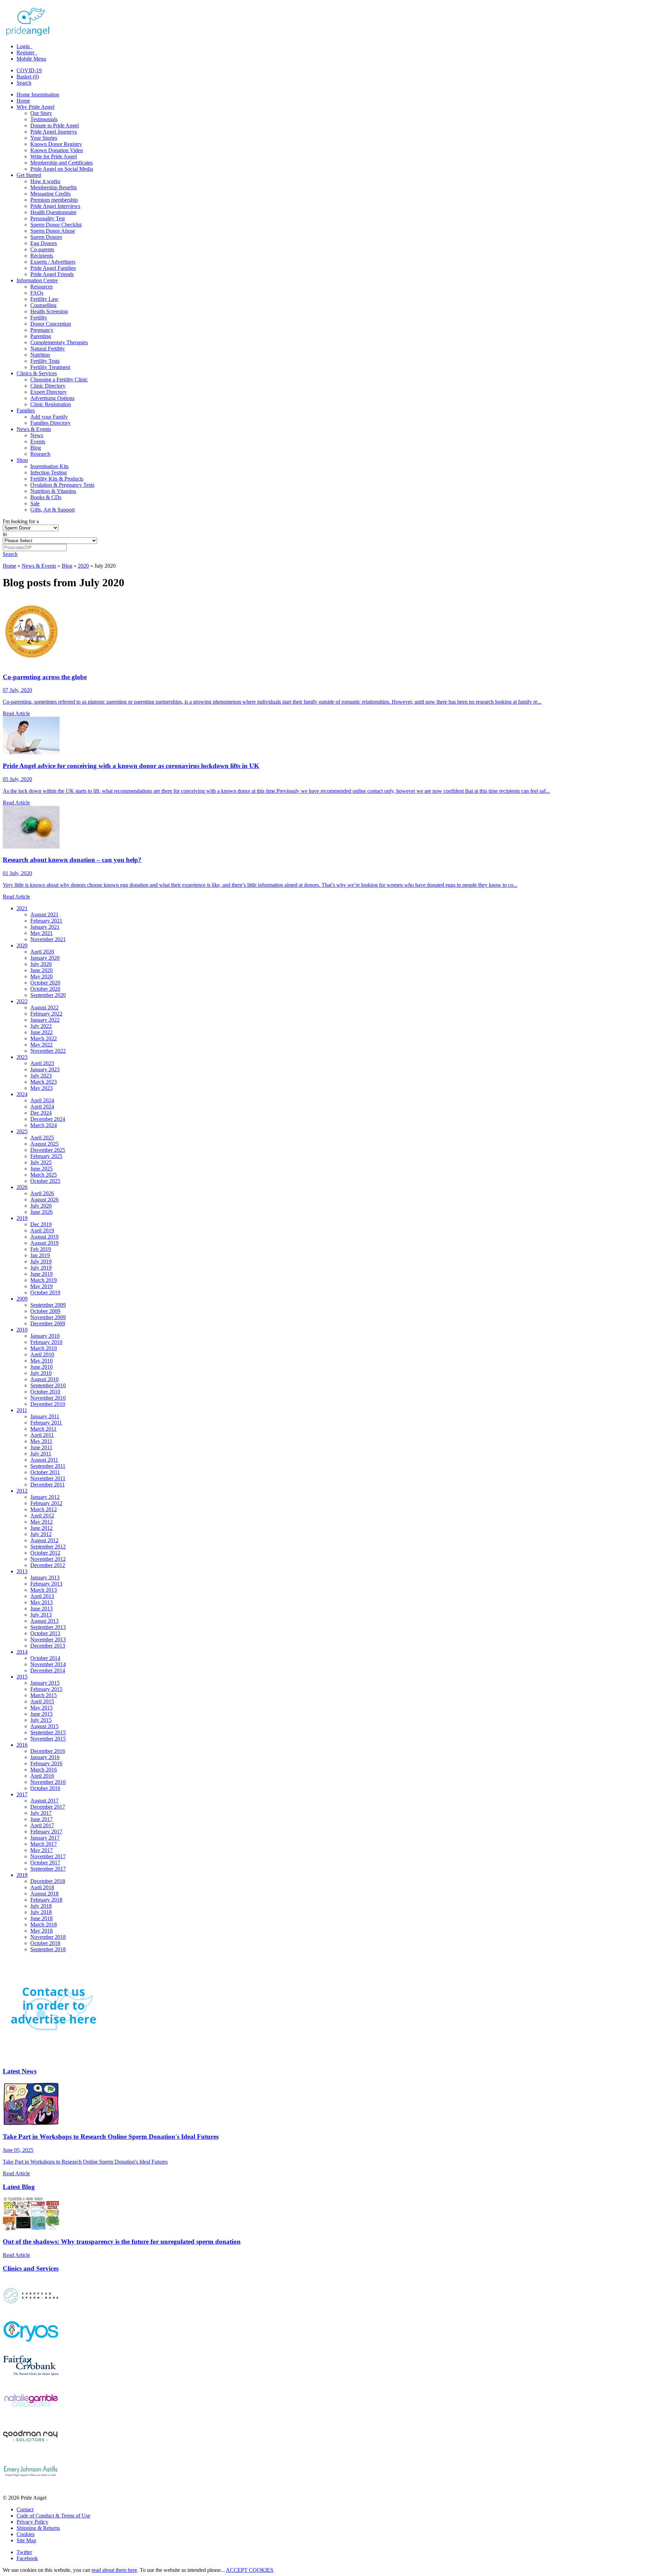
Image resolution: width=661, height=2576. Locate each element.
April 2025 (42, 1138)
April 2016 (42, 1776)
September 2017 (48, 1869)
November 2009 (48, 1317)
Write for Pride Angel (54, 156)
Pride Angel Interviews (55, 206)
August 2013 (44, 1621)
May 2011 (41, 1441)
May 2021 (41, 933)
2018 (22, 1875)
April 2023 (42, 1063)
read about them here (114, 2570)
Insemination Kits (49, 466)
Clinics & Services (37, 373)
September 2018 (48, 1949)
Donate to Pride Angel (55, 125)
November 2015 (48, 1739)
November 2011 (48, 1478)
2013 (22, 1571)
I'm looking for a (21, 521)
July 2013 (41, 1615)
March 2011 (43, 1429)
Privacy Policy (32, 2522)
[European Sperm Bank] (31, 2310)
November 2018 (48, 1937)
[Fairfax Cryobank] (31, 2381)
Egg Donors (44, 243)
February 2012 (46, 1503)
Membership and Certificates (61, 163)
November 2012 (48, 1559)
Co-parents (42, 249)
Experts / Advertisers (53, 262)
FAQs (37, 293)
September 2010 (48, 1385)
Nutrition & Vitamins (53, 491)
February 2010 (46, 1342)
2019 (22, 1218)
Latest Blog (19, 2187)
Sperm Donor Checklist (56, 225)
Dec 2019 (41, 1224)
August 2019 (44, 1237)
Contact (25, 2509)
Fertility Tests (45, 361)
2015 (22, 1677)
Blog (36, 448)
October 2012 (45, 1553)
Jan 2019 (40, 1255)
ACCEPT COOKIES (250, 2570)
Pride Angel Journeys (54, 132)
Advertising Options (52, 398)
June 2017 (41, 1819)
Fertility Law (44, 299)
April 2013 (42, 1596)
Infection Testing (49, 472)
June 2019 (41, 1274)
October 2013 (45, 1633)
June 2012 (41, 1528)
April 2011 (42, 1435)
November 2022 (48, 1051)
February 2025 (46, 1156)
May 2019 (41, 1286)
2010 (22, 1330)
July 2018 (41, 1906)
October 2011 (45, 1472)
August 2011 (44, 1460)
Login (24, 46)
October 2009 (45, 1311)
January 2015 (45, 1683)
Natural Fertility (48, 349)
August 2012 (44, 1540)
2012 (22, 1491)
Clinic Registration (51, 404)
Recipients (42, 256)
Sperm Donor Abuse (53, 231)
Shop (22, 460)
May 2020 (41, 976)
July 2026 (41, 1206)
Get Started (29, 175)
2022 (22, 1001)
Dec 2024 (41, 1113)
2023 (22, 1057)
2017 (22, 1794)
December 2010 (48, 1404)
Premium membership (54, 200)
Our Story (41, 113)
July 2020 (41, 964)
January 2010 (45, 1336)
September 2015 (48, 1732)
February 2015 (46, 1689)
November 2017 (48, 1856)
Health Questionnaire (53, 212)
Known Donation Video (57, 150)
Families (26, 411)
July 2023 (41, 1076)
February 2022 (46, 1014)
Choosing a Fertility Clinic (59, 380)
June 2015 (41, 1714)
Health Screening (49, 311)
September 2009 (48, 1305)
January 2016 (45, 1757)
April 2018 (42, 1887)
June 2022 (41, 1032)
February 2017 (46, 1832)
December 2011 (48, 1485)
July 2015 (41, 1720)
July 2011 (41, 1454)
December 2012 (48, 1565)
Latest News (20, 2071)
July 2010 (41, 1373)
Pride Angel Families (53, 268)
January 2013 (45, 1578)
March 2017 (44, 1844)
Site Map (26, 2540)
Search (24, 83)
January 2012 (45, 1497)
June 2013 (41, 1608)
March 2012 (44, 1509)
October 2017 (45, 1863)
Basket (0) (28, 77)
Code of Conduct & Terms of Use (53, 2516)
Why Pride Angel (35, 107)
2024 (22, 1094)
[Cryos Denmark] (31, 2346)
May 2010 (41, 1361)
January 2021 (45, 927)
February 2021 (46, 921)
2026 (22, 1187)
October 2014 (45, 1658)
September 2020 (48, 995)
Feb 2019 (41, 1249)
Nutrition (40, 355)
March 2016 (44, 1770)
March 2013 (44, 1590)
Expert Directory (49, 392)
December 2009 (48, 1323)
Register (26, 52)
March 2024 (44, 1125)
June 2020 (41, 970)
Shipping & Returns (38, 2528)
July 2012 (41, 1534)
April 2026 (42, 1193)
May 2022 (41, 1045)
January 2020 (45, 958)
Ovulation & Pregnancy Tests (62, 485)
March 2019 (44, 1280)
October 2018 (45, 1943)
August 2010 (44, 1379)
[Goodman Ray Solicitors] (31, 2451)
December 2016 (48, 1751)
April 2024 (42, 1100)
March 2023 (44, 1082)
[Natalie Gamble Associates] (31, 2416)
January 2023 (45, 1069)
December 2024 (48, 1119)
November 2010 (48, 1398)
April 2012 (42, 1516)
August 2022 (44, 1007)
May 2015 (41, 1708)
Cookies (25, 2534)
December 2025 (48, 1150)
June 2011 (41, 1447)
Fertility (39, 318)
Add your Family (49, 417)
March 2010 (44, 1348)
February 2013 (46, 1584)
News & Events (34, 429)
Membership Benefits (54, 187)
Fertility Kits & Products (57, 479)
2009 (22, 1299)
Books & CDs (46, 497)
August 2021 (44, 914)
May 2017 (41, 1850)
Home (23, 101)
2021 (22, 908)
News (37, 435)
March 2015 (44, 1695)
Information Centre (37, 280)
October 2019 (45, 1292)
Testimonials (44, 119)
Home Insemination (38, 94)
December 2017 (48, 1807)
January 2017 (45, 1838)
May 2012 (41, 1522)
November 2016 (48, 1782)
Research (40, 454)
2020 (83, 566)
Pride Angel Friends (52, 274)
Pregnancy (42, 330)
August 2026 (44, 1200)
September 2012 (48, 1547)
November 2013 (48, 1639)
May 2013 (41, 1602)
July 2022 (41, 1026)
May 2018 (41, 1931)
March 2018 (44, 1925)
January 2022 (45, 1020)
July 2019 (41, 1261)
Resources (41, 287)
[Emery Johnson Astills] (31, 2486)
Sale (35, 503)
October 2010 (45, 1392)
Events (38, 441)
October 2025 (45, 1181)
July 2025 (41, 1162)
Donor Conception (51, 324)
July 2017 (41, 1813)
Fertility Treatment (50, 367)
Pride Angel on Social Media (62, 169)
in (5, 534)
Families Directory (50, 423)
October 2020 (45, 983)
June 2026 (41, 1212)
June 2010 (41, 1367)
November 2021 (48, 939)
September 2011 (48, 1466)
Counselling (43, 305)
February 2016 (46, 1763)
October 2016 (45, 1788)
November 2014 (48, 1664)
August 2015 (44, 1726)
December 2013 (48, 1646)
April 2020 (42, 952)
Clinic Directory (48, 386)
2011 (22, 1410)
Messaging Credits (50, 194)
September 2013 (48, 1627)
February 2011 (46, 1423)
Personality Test (48, 218)
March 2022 (44, 1038)
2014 (22, 1652)
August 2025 (44, 1144)
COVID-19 (29, 70)
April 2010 (42, 1354)
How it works (45, 181)
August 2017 (44, 1801)
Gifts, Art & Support (53, 510)
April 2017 (42, 1825)
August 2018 (44, 1894)
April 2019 (42, 1231)
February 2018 (46, 1900)
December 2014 (48, 1670)
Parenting (41, 336)
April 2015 (42, 1701)
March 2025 (44, 1175)
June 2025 (41, 1169)
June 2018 (41, 1918)
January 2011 (45, 1416)
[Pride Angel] (31, 35)
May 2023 (41, 1088)
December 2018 (48, 1881)
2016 (22, 1745)
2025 (22, 1131)
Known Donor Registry (56, 144)
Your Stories (44, 138)
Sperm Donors (46, 237)
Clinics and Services (31, 2268)
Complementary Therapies (59, 342)
